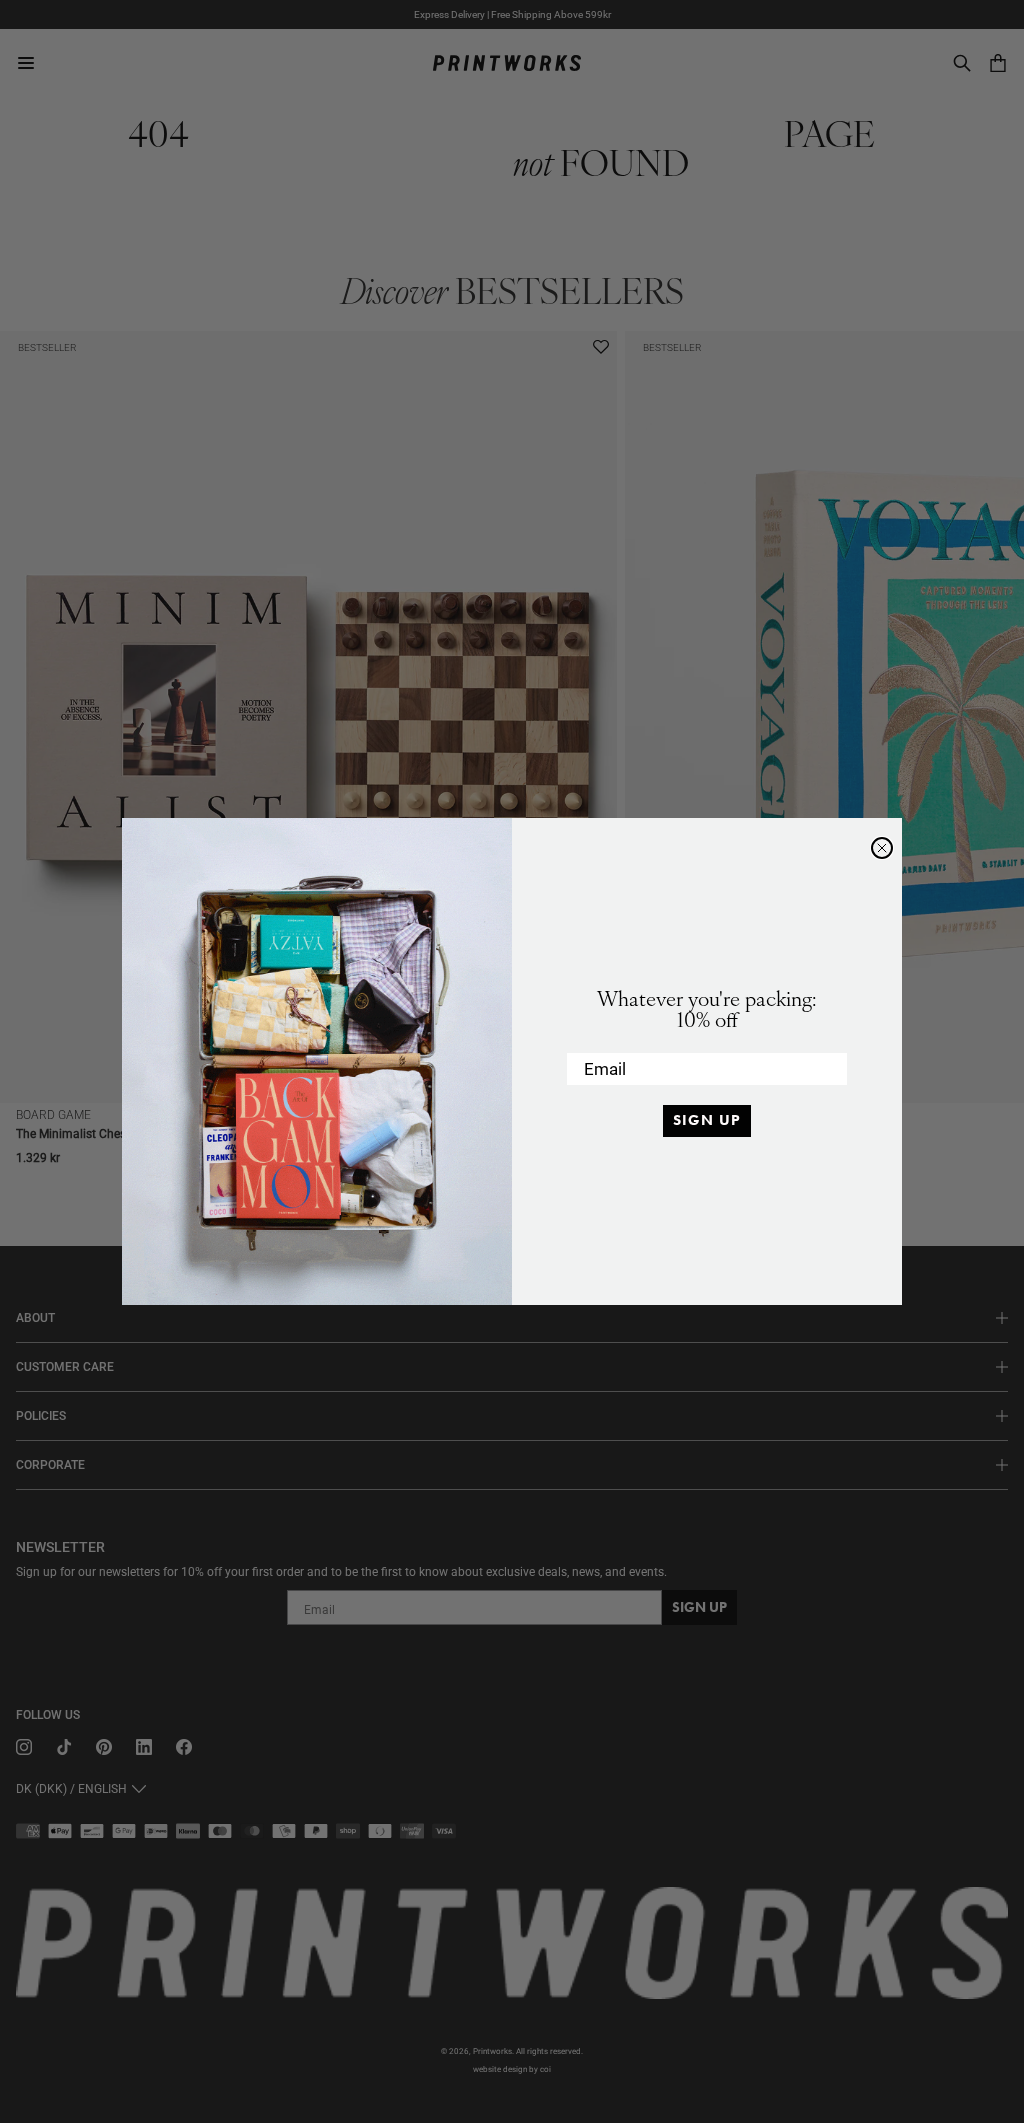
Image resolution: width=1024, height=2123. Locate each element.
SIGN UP (707, 1120)
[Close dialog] (882, 848)
